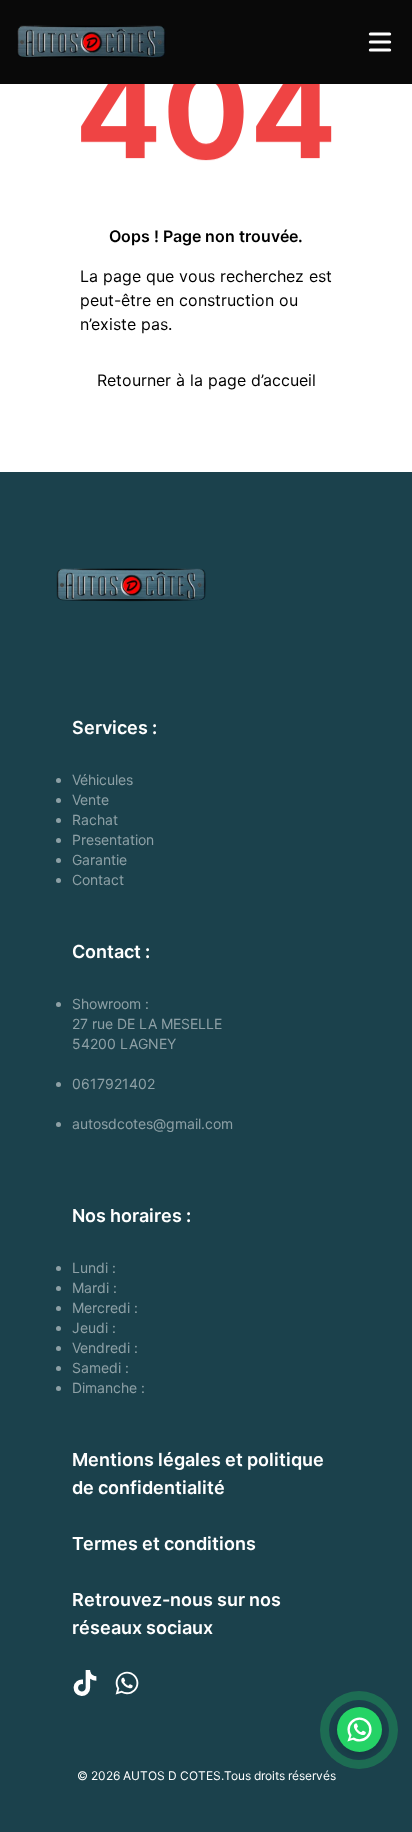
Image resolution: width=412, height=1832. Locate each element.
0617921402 (113, 1083)
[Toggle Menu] (380, 42)
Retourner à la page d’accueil (206, 380)
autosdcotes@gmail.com (152, 1123)
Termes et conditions (164, 1543)
